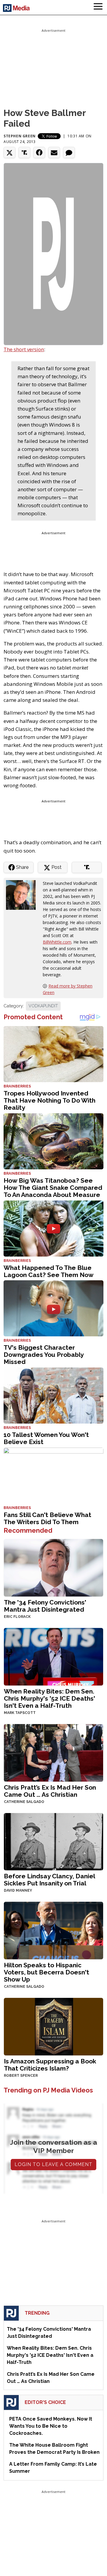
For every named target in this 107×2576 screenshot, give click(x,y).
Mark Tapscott (20, 1713)
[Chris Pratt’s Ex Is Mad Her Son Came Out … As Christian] (53, 1752)
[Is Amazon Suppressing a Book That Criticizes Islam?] (53, 2026)
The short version (24, 349)
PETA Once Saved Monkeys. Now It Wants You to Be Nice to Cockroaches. (51, 2426)
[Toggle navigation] (98, 7)
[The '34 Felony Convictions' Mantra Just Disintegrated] (53, 1567)
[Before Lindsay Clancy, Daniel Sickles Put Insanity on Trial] (53, 1841)
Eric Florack (17, 1617)
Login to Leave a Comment (53, 2164)
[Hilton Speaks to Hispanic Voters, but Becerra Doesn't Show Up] (53, 1930)
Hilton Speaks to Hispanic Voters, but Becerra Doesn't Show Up (47, 1972)
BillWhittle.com (57, 942)
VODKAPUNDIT (43, 1006)
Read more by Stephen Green (68, 989)
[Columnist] (23, 895)
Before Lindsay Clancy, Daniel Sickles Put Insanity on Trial (49, 1880)
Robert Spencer (21, 2076)
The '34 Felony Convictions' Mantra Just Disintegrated (45, 1606)
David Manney (18, 1890)
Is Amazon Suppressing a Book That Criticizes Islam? (50, 2065)
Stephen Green (20, 136)
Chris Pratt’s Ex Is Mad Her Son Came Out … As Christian (50, 1791)
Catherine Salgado (24, 1802)
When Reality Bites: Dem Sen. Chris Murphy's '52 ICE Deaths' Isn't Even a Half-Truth (49, 1698)
